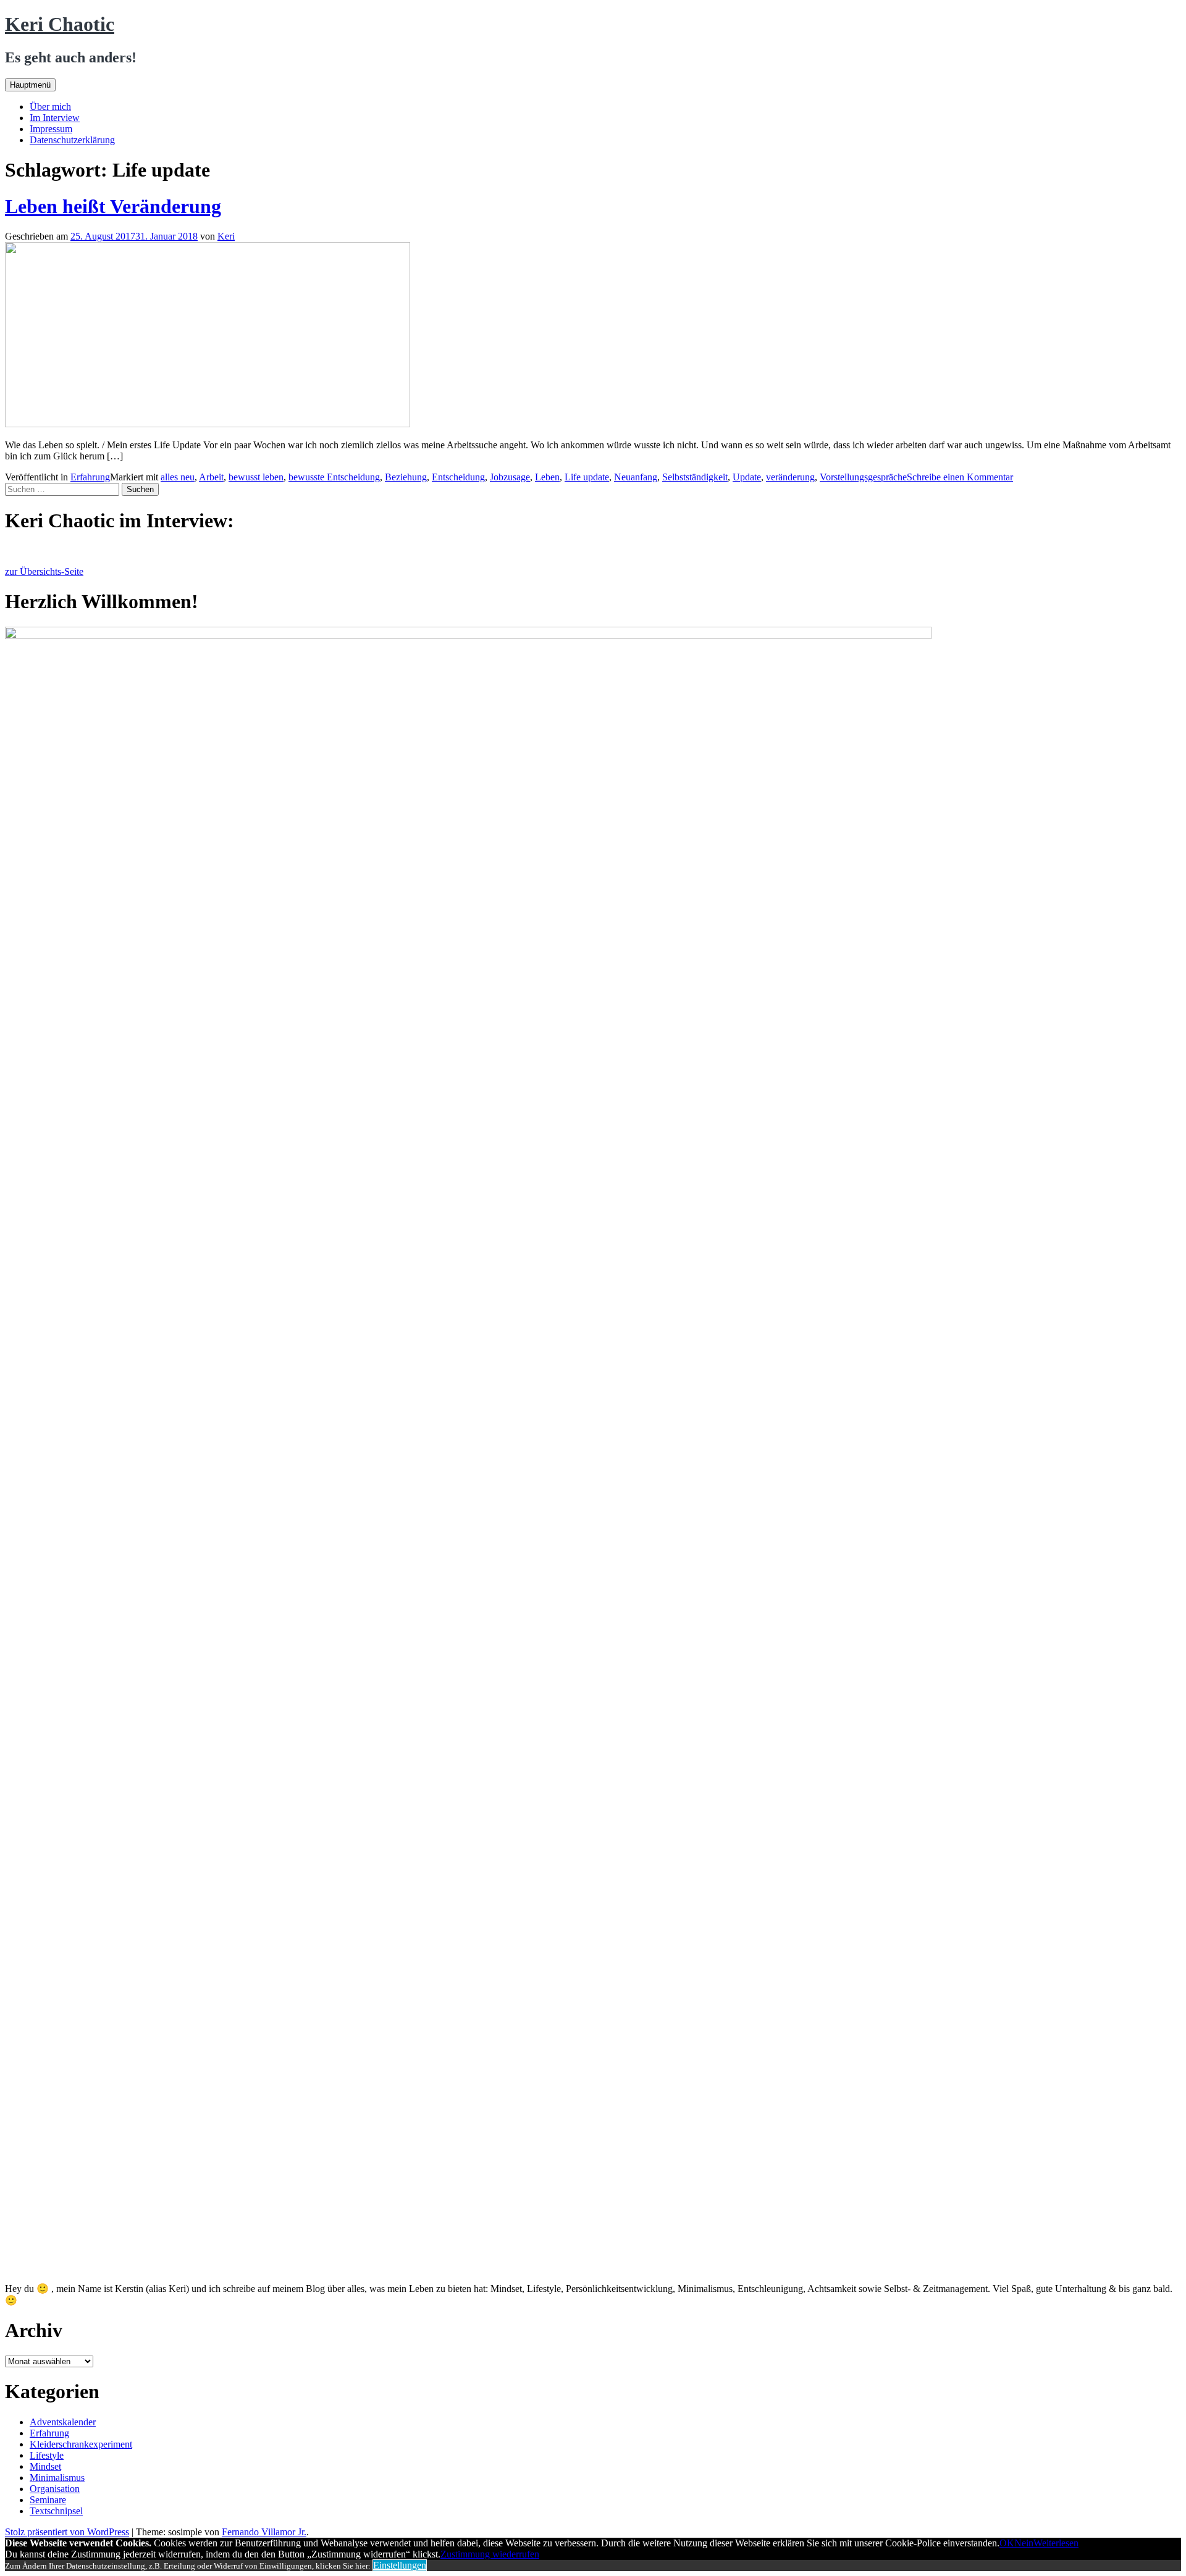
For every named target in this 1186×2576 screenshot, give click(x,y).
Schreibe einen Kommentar (960, 477)
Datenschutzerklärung (72, 140)
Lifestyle (47, 2455)
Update (747, 477)
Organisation (55, 2489)
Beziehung (406, 477)
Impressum (51, 129)
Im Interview (55, 118)
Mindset (45, 2466)
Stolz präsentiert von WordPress (67, 2532)
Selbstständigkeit (695, 477)
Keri (226, 236)
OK (1007, 2543)
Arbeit (211, 477)
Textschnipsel (56, 2511)
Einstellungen (400, 2565)
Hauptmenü (30, 85)
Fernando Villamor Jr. (264, 2532)
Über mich (50, 107)
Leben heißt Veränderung (113, 206)
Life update (587, 477)
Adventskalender (63, 2422)
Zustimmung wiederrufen (490, 2554)
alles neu (178, 477)
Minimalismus (57, 2478)
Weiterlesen (1056, 2543)
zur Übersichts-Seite (44, 571)
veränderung (790, 477)
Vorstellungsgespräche (863, 477)
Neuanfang (636, 477)
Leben (547, 477)
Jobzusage (510, 477)
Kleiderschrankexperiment (81, 2444)
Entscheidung (458, 477)
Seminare (48, 2500)
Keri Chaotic (60, 24)
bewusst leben (256, 477)
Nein (1024, 2543)
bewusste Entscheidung (334, 477)
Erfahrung (90, 477)
